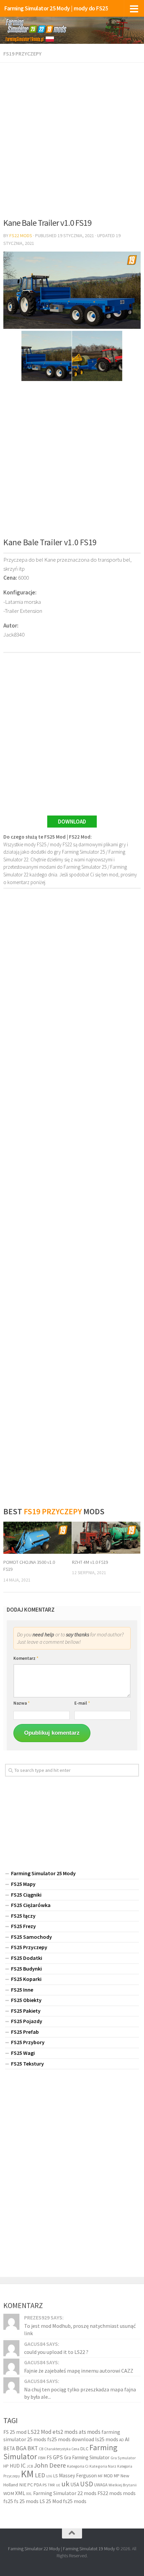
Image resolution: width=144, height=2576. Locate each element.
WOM (9, 2493)
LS (56, 2476)
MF (100, 2476)
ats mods (90, 2432)
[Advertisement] (72, 138)
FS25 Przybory (28, 2042)
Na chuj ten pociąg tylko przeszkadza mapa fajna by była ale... (80, 2393)
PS (45, 2485)
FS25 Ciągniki (26, 1895)
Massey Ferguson (78, 2475)
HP (6, 2466)
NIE (23, 2485)
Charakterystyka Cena (62, 2449)
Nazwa (22, 1703)
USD (87, 2484)
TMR (51, 2485)
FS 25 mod (15, 2432)
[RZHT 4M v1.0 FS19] (106, 1538)
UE (58, 2485)
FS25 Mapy (23, 1884)
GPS (58, 2457)
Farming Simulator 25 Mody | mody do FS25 (56, 8)
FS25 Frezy (23, 1926)
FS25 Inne (22, 1990)
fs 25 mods (26, 2501)
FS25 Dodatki (27, 1958)
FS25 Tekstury (27, 2064)
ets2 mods (65, 2432)
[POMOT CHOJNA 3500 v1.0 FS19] (38, 1538)
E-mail (82, 1703)
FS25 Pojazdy (27, 2021)
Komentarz (26, 1658)
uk (65, 2484)
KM (27, 2474)
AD (122, 2440)
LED (40, 2475)
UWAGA (101, 2485)
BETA (9, 2448)
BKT (33, 2448)
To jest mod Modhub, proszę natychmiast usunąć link (80, 2329)
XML (20, 2493)
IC (23, 2466)
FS (49, 2457)
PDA (38, 2485)
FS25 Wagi (23, 2053)
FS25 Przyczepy (29, 1947)
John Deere (50, 2465)
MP (117, 2476)
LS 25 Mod (51, 2501)
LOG (49, 2476)
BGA (21, 2448)
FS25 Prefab (25, 2032)
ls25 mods (107, 2439)
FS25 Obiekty (26, 2000)
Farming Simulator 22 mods (65, 2493)
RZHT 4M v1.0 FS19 (90, 1562)
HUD (15, 2466)
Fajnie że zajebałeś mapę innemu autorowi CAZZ (79, 2371)
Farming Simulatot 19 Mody (89, 2549)
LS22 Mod (40, 2432)
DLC (84, 2449)
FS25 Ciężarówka (31, 1905)
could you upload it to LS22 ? (56, 2352)
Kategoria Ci (78, 2466)
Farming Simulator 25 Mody (43, 1873)
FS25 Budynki (26, 1969)
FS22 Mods (21, 235)
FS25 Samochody (31, 1937)
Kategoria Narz (103, 2466)
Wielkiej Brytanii (123, 2485)
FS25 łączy (23, 1916)
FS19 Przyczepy (22, 54)
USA (75, 2485)
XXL (29, 2494)
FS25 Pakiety (26, 2011)
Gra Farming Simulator (87, 2457)
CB (41, 2449)
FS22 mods (110, 2493)
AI (127, 2439)
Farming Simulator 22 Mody (34, 2549)
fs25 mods (75, 2501)
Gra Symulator (123, 2458)
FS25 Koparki (26, 1979)
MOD (108, 2476)
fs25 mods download (71, 2439)
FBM (42, 2458)
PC (30, 2485)
